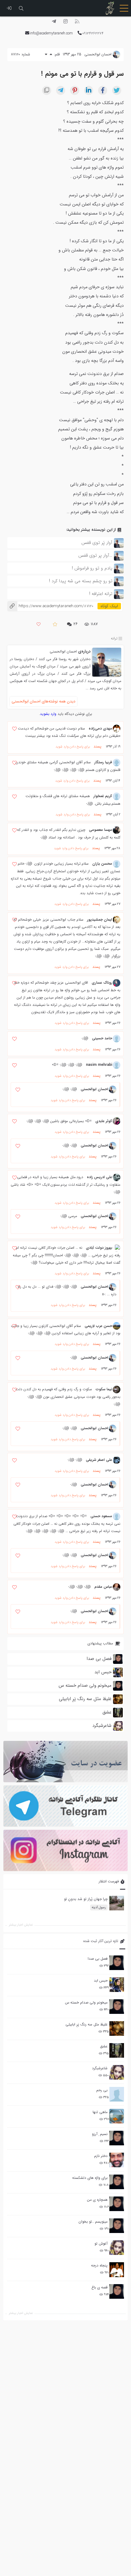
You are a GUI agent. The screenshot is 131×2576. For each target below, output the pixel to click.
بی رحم (102, 2090)
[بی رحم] (117, 2094)
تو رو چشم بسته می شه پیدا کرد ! (81, 581)
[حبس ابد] (117, 1985)
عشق (104, 2046)
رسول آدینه (99, 1908)
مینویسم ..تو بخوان (93, 2222)
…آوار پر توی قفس (95, 555)
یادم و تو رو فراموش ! (92, 568)
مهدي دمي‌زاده (100, 728)
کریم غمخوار (103, 796)
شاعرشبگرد (100, 2068)
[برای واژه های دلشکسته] (117, 2182)
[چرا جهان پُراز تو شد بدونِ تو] (117, 1903)
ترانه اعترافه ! (101, 594)
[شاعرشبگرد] (117, 2072)
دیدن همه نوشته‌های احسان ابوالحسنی (43, 701)
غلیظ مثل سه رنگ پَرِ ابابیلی (87, 2024)
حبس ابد (101, 1981)
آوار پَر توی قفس (97, 543)
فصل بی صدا (98, 1959)
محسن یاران (102, 864)
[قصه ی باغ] (117, 2291)
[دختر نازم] (117, 2160)
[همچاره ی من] (117, 2204)
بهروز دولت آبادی (99, 1248)
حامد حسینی (102, 1038)
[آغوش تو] (117, 2248)
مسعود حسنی (101, 1516)
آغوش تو (101, 2243)
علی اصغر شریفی (99, 1460)
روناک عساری (102, 983)
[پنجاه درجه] (117, 2270)
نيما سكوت (104, 1389)
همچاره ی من (97, 2200)
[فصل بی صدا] (117, 1963)
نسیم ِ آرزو (100, 2134)
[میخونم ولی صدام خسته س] (117, 2007)
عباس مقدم (103, 1587)
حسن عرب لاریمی (98, 1326)
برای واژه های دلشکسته (90, 2178)
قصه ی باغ (99, 2287)
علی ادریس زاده (99, 1177)
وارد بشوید (48, 714)
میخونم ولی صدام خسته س (86, 2002)
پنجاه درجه (99, 2265)
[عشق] (117, 2050)
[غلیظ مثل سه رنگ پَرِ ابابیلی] (117, 2028)
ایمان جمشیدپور (100, 920)
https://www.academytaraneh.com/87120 (50, 606)
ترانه (114, 638)
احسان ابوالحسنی (63, 651)
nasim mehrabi (99, 1065)
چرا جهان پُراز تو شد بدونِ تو (86, 1899)
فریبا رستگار (103, 762)
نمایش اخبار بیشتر (21, 2313)
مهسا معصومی (101, 830)
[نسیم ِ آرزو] (117, 2138)
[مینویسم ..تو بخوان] (117, 2226)
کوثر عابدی (104, 1121)
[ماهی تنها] (117, 2116)
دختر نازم (101, 2156)
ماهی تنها (100, 2112)
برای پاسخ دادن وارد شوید (73, 747)
